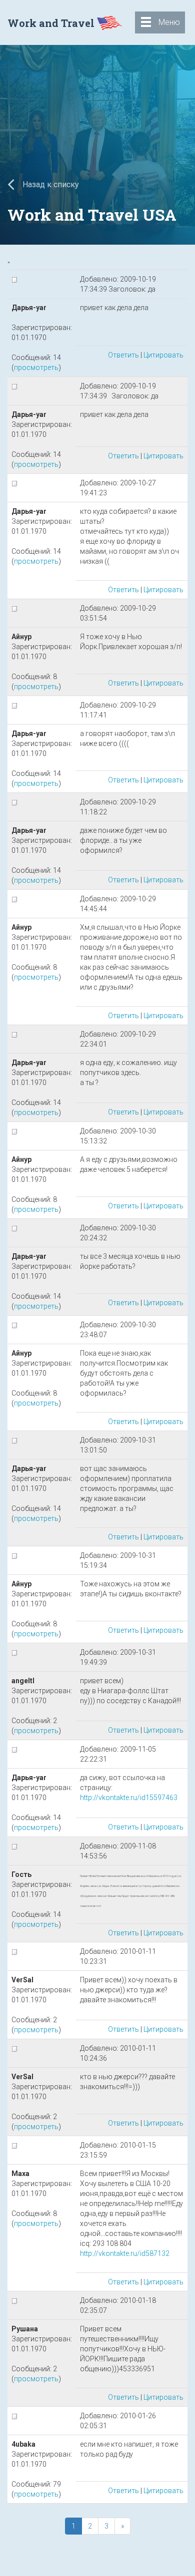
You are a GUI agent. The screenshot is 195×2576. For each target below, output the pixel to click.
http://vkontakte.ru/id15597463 (129, 1798)
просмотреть (36, 368)
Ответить (123, 355)
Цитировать (163, 355)
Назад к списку (50, 184)
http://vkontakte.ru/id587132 (125, 2253)
